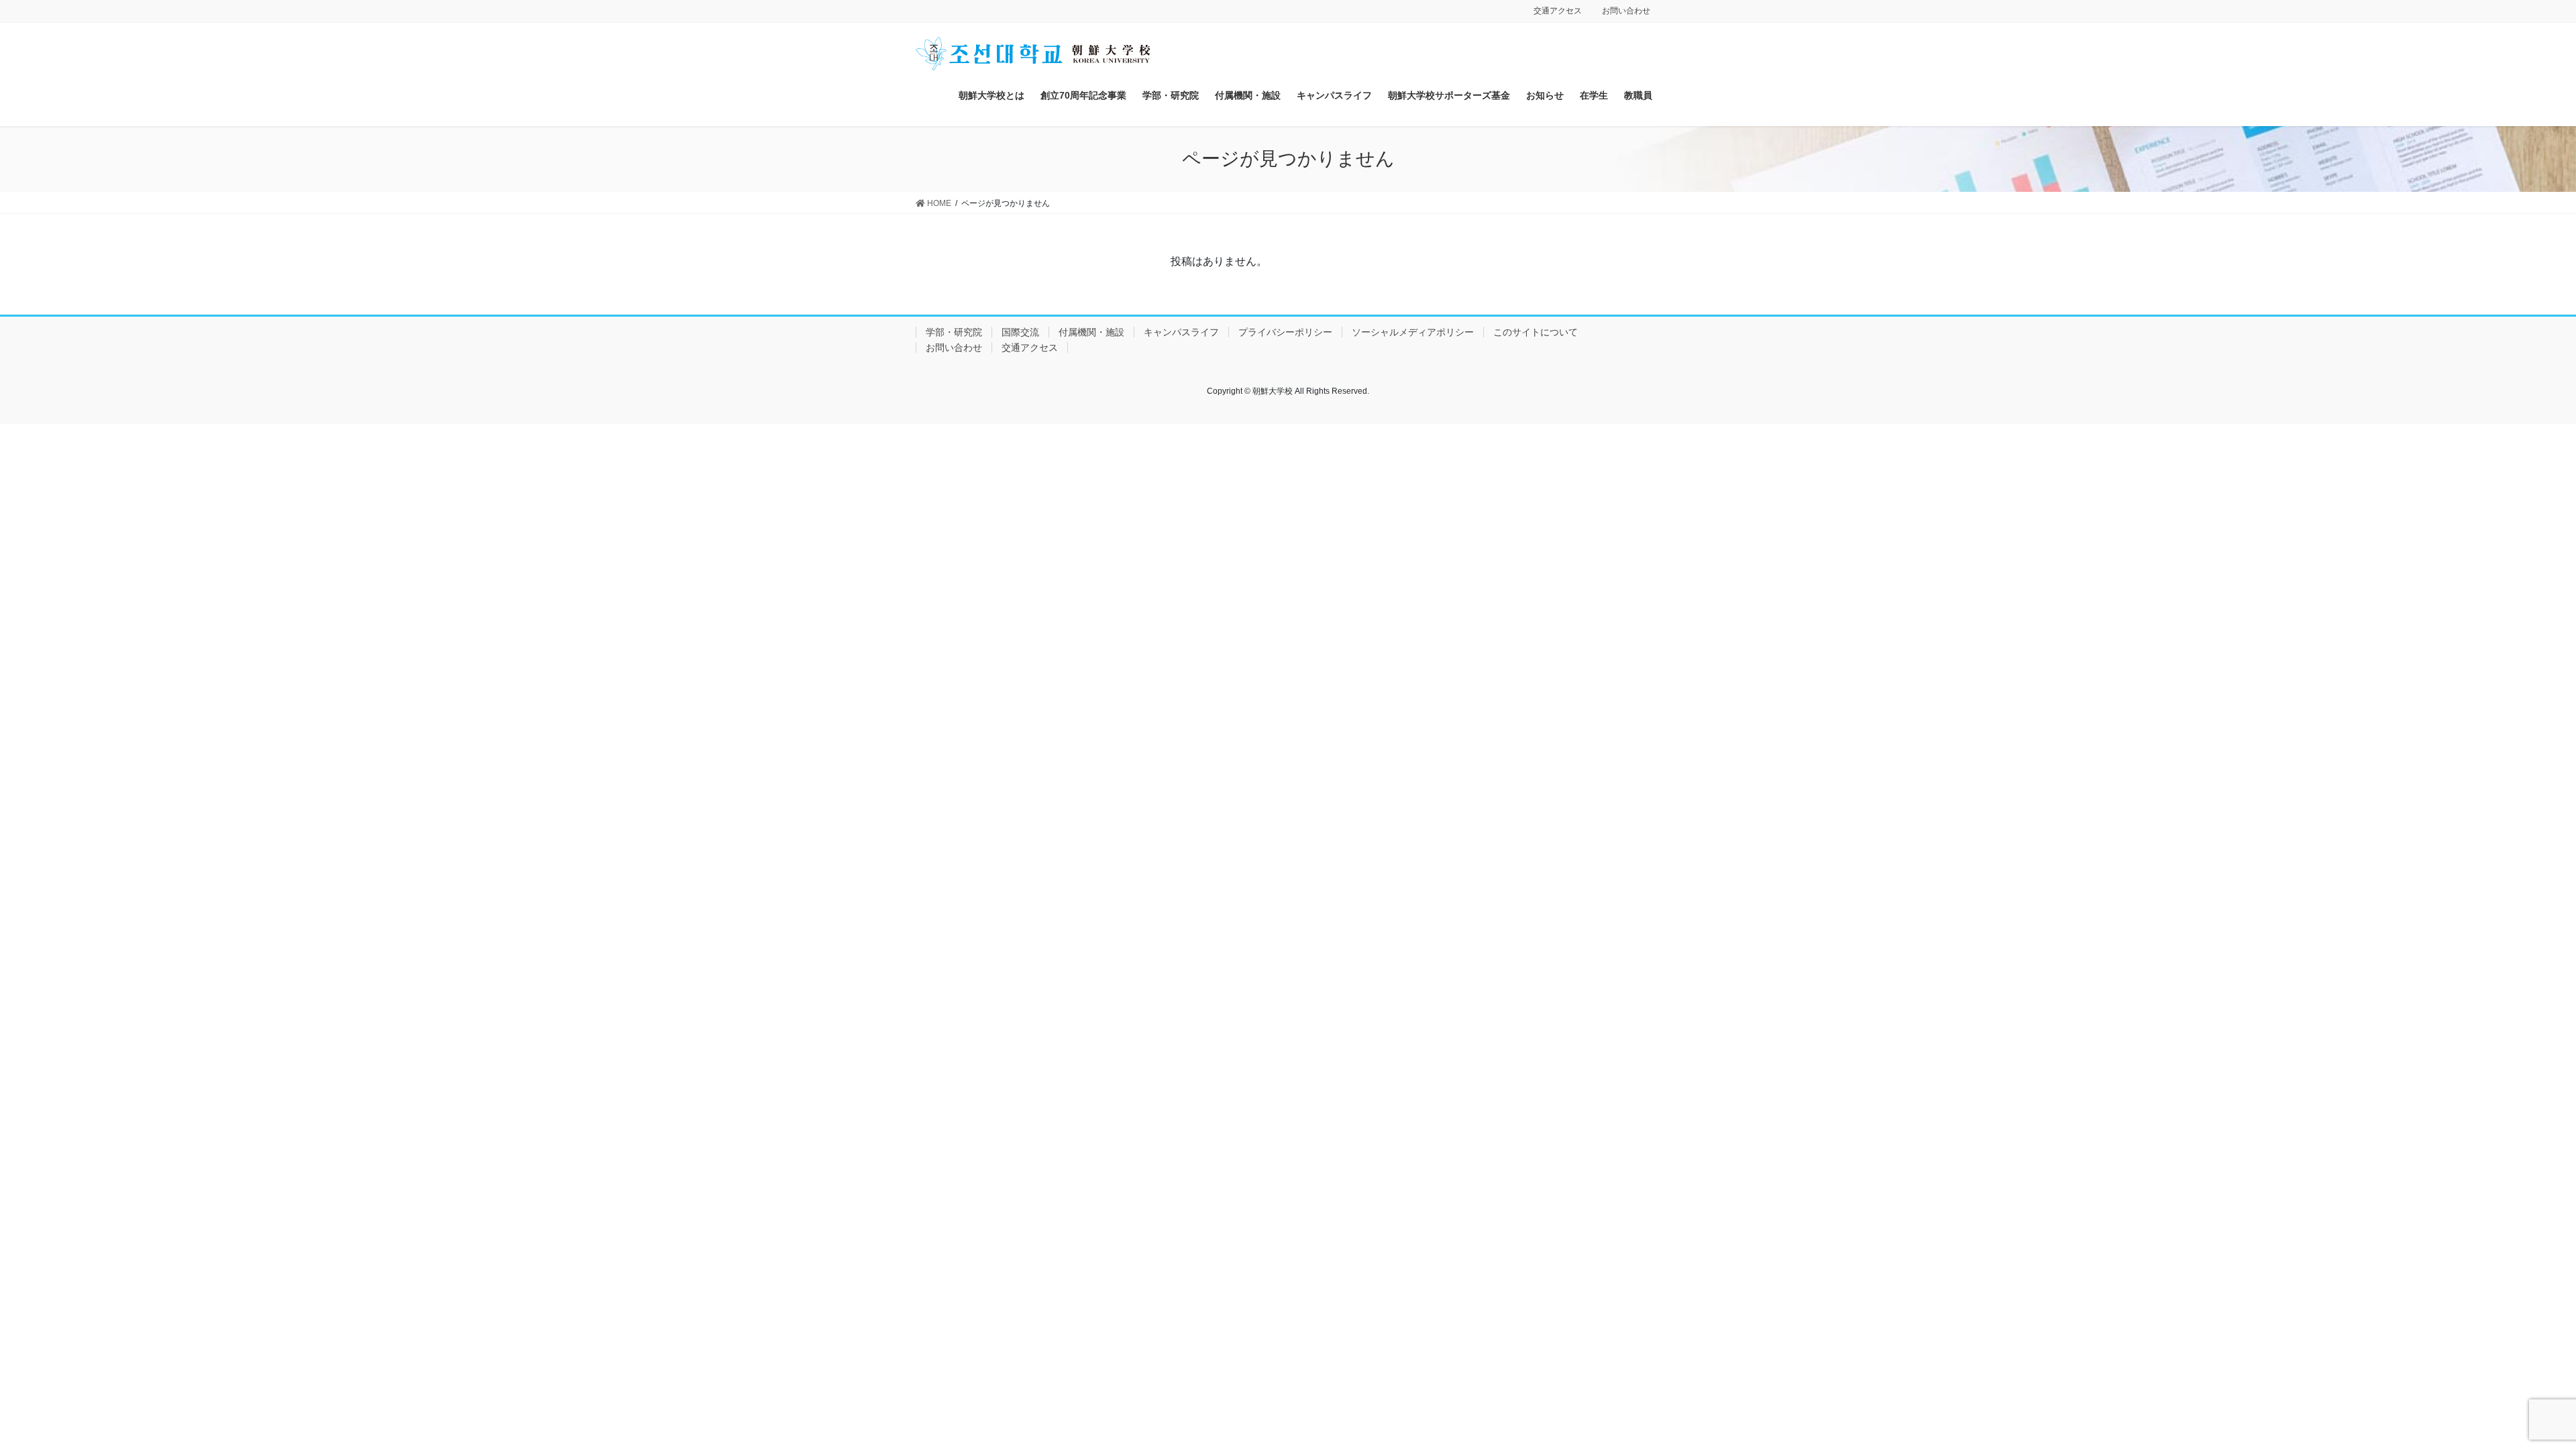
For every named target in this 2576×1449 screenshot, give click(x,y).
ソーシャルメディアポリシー (1413, 332)
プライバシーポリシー (1285, 332)
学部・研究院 (954, 332)
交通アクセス (1558, 11)
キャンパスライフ (1181, 332)
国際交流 (1020, 332)
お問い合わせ (1626, 11)
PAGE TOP (2509, 1394)
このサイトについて (1536, 332)
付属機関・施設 (1091, 332)
